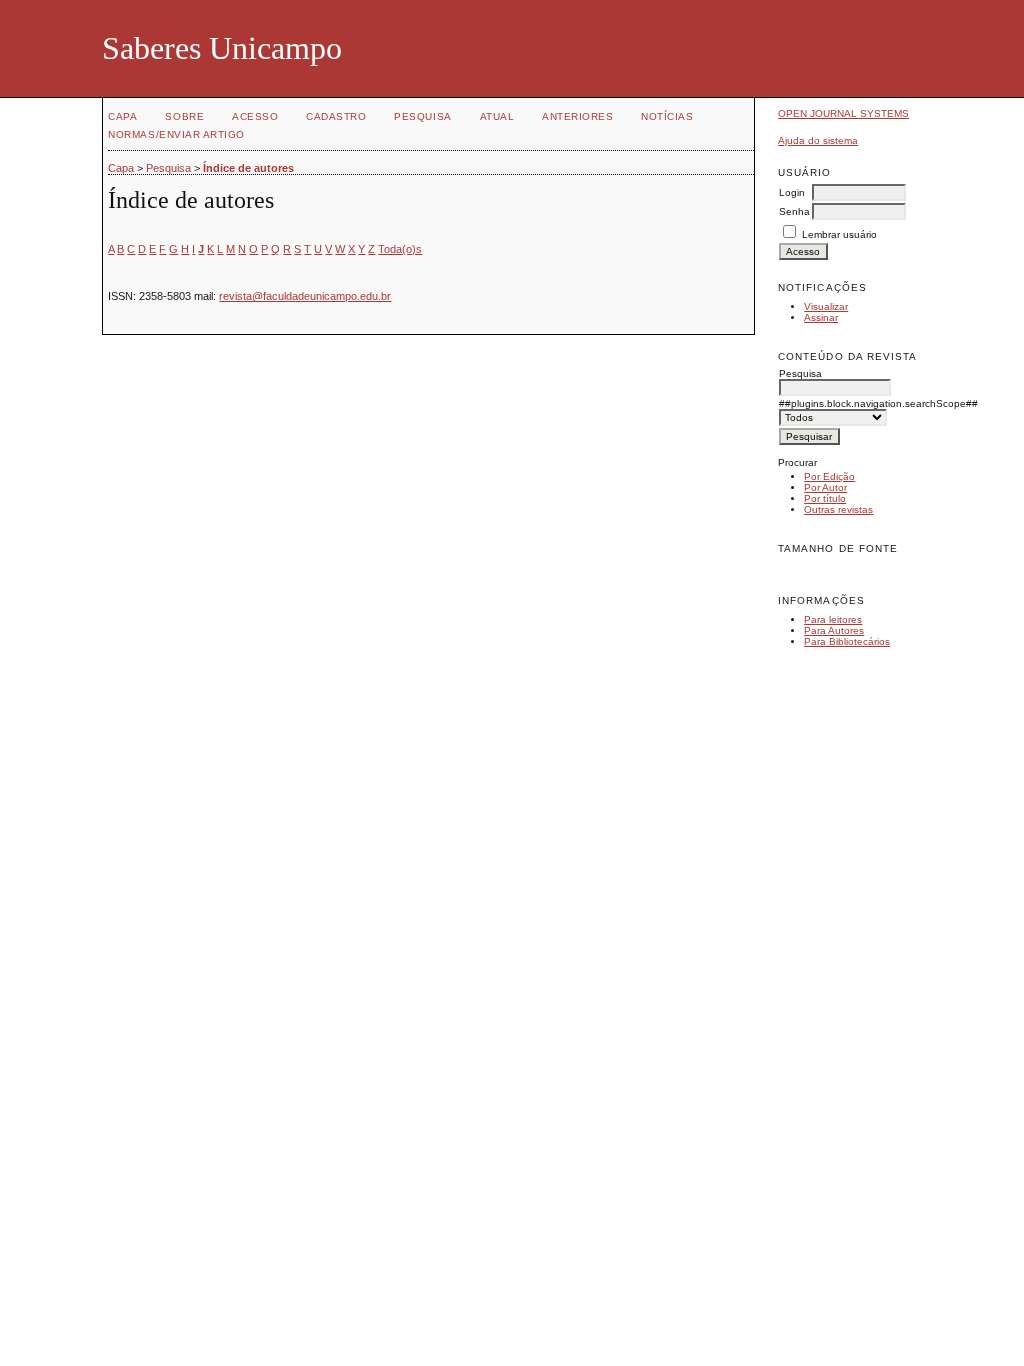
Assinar (821, 317)
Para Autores (834, 630)
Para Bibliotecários (847, 641)
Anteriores (577, 116)
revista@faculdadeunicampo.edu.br (305, 296)
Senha (794, 211)
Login (792, 192)
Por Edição (829, 476)
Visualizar (826, 306)
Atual (497, 116)
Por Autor (825, 487)
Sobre (184, 116)
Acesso (255, 116)
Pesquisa (422, 116)
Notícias (667, 116)
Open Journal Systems (843, 113)
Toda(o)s (400, 249)
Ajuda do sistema (818, 140)
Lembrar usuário (839, 234)
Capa (122, 116)
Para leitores (833, 619)
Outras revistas (838, 509)
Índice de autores (248, 168)
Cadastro (336, 116)
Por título (825, 498)
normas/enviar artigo (176, 134)
